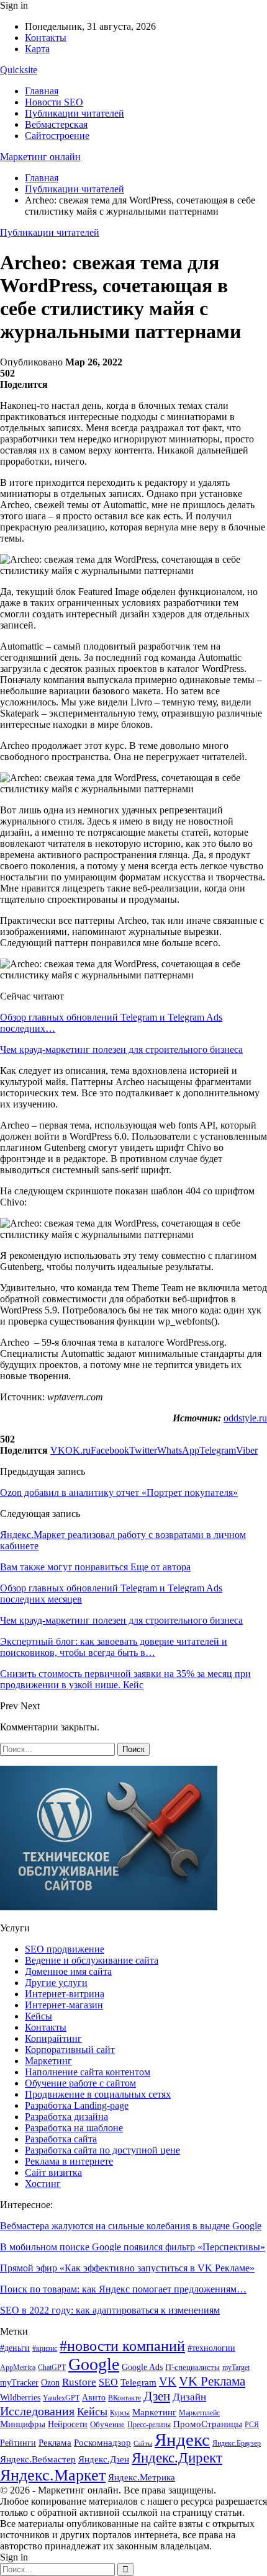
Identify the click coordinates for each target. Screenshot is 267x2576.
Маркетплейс (199, 2413)
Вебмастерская (56, 124)
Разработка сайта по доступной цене (102, 2150)
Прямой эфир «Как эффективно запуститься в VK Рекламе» (127, 2268)
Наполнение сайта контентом (88, 2072)
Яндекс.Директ (177, 2458)
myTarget (236, 2368)
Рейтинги (18, 2443)
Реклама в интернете (69, 2161)
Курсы (120, 2413)
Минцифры (23, 2424)
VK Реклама (212, 2381)
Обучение (107, 2424)
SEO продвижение (65, 1949)
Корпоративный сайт (70, 2050)
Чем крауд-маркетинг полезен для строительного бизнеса (121, 1049)
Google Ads (142, 2367)
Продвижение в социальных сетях (98, 2094)
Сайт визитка (53, 2172)
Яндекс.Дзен (104, 2459)
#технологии (211, 2348)
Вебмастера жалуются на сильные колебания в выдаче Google (131, 2226)
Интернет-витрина (65, 1994)
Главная (42, 91)
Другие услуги (56, 1983)
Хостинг (43, 2184)
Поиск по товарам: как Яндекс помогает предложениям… (123, 2289)
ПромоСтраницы (208, 2424)
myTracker (19, 2383)
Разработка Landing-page (77, 2105)
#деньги (15, 2348)
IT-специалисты (192, 2367)
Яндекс (182, 2440)
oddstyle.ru (245, 1418)
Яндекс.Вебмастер (38, 2459)
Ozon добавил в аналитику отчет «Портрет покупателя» (119, 1492)
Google (94, 2364)
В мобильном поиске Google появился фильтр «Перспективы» (133, 2247)
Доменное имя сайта (68, 1971)
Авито (94, 2398)
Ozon (50, 2382)
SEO (108, 2382)
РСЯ (252, 2425)
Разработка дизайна (66, 2117)
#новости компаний (122, 2346)
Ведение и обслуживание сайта (92, 1960)
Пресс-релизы (149, 2425)
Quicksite (19, 70)
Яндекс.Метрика (142, 2477)
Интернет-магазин (64, 2005)
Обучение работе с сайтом (80, 2083)
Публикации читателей (75, 113)
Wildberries (20, 2398)
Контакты (46, 38)
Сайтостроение (57, 136)
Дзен (157, 2396)
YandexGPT (61, 2398)
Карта (37, 49)
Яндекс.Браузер (237, 2443)
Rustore (79, 2382)
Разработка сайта (61, 2139)
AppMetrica (18, 2368)
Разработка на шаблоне (74, 2128)
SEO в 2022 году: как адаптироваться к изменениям (110, 2310)
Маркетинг (48, 2061)
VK (168, 2381)
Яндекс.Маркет (53, 2475)
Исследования (37, 2411)
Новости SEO (54, 102)
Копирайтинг (53, 2038)
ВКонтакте (124, 2398)
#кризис (45, 2348)
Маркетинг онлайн (40, 157)
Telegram (138, 2382)
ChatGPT (52, 2368)
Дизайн (189, 2397)
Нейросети (68, 2424)
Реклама (55, 2442)
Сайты (143, 2444)
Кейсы (38, 2016)
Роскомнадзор (102, 2443)
